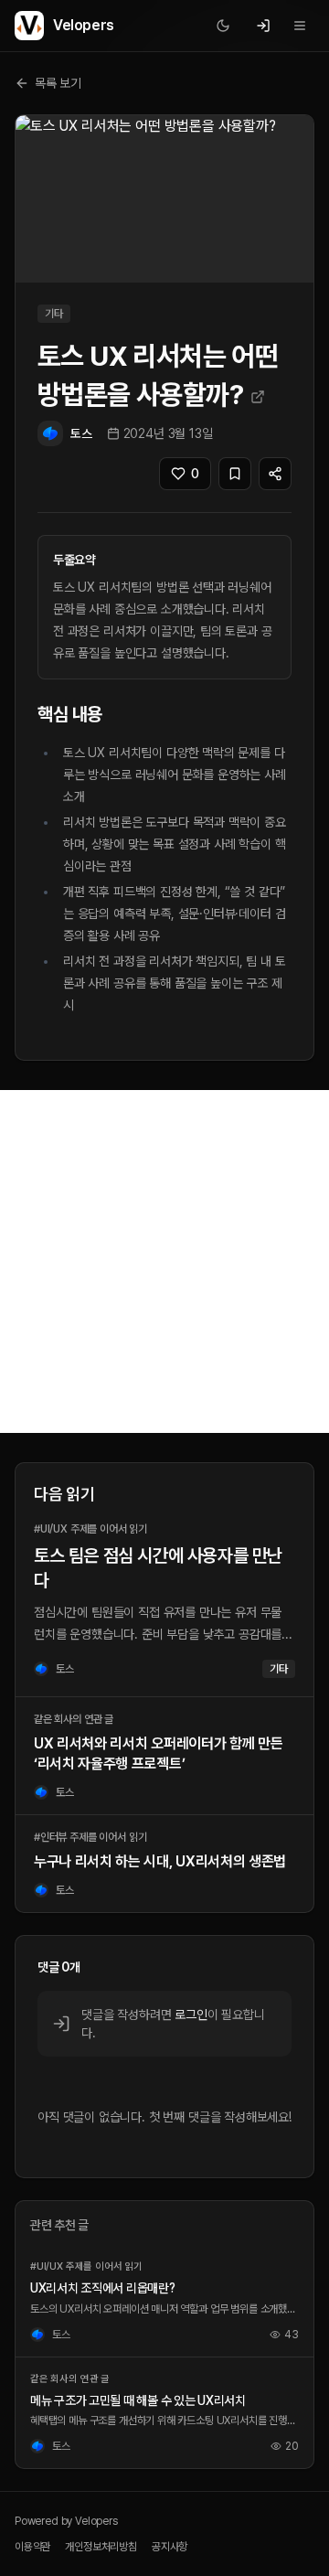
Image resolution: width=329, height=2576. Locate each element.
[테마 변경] (223, 26)
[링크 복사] (275, 474)
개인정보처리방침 (101, 2547)
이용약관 (32, 2547)
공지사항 (170, 2547)
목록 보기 (58, 83)
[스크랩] (235, 474)
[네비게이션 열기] (300, 26)
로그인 (191, 2015)
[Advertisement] (164, 1261)
